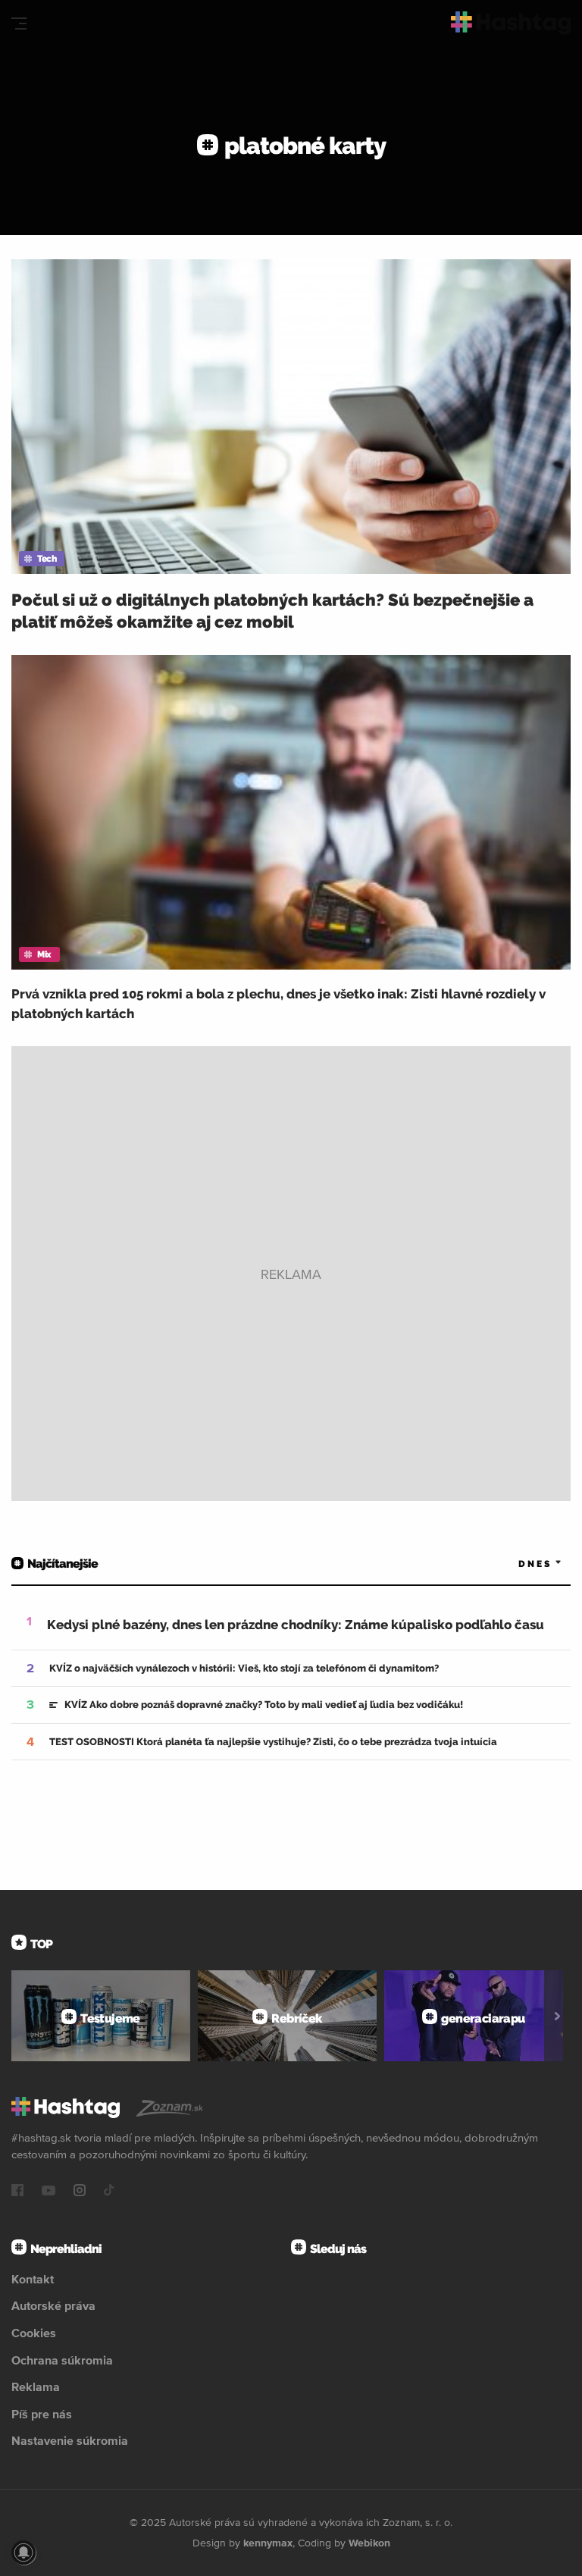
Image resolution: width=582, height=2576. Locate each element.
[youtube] (48, 2192)
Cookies (34, 2333)
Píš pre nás (42, 2414)
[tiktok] (109, 2192)
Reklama (36, 2386)
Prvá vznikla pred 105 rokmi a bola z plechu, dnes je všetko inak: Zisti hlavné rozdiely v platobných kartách (278, 1004)
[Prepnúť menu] (19, 24)
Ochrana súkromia (62, 2360)
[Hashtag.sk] (511, 23)
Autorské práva (53, 2305)
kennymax (268, 2543)
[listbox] (518, 1564)
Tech (47, 559)
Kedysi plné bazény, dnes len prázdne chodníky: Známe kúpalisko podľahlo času (296, 1625)
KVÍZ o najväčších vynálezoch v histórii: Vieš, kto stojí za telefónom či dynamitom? (244, 1668)
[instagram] (80, 2192)
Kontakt (33, 2279)
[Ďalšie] (557, 2016)
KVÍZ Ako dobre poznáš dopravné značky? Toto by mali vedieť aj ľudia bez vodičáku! (264, 1705)
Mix (44, 954)
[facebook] (17, 2192)
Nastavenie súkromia (70, 2440)
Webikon (369, 2543)
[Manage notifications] (23, 2552)
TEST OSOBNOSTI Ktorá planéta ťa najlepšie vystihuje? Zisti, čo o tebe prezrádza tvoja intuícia (273, 1742)
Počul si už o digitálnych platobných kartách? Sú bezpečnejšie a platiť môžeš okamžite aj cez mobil (272, 611)
